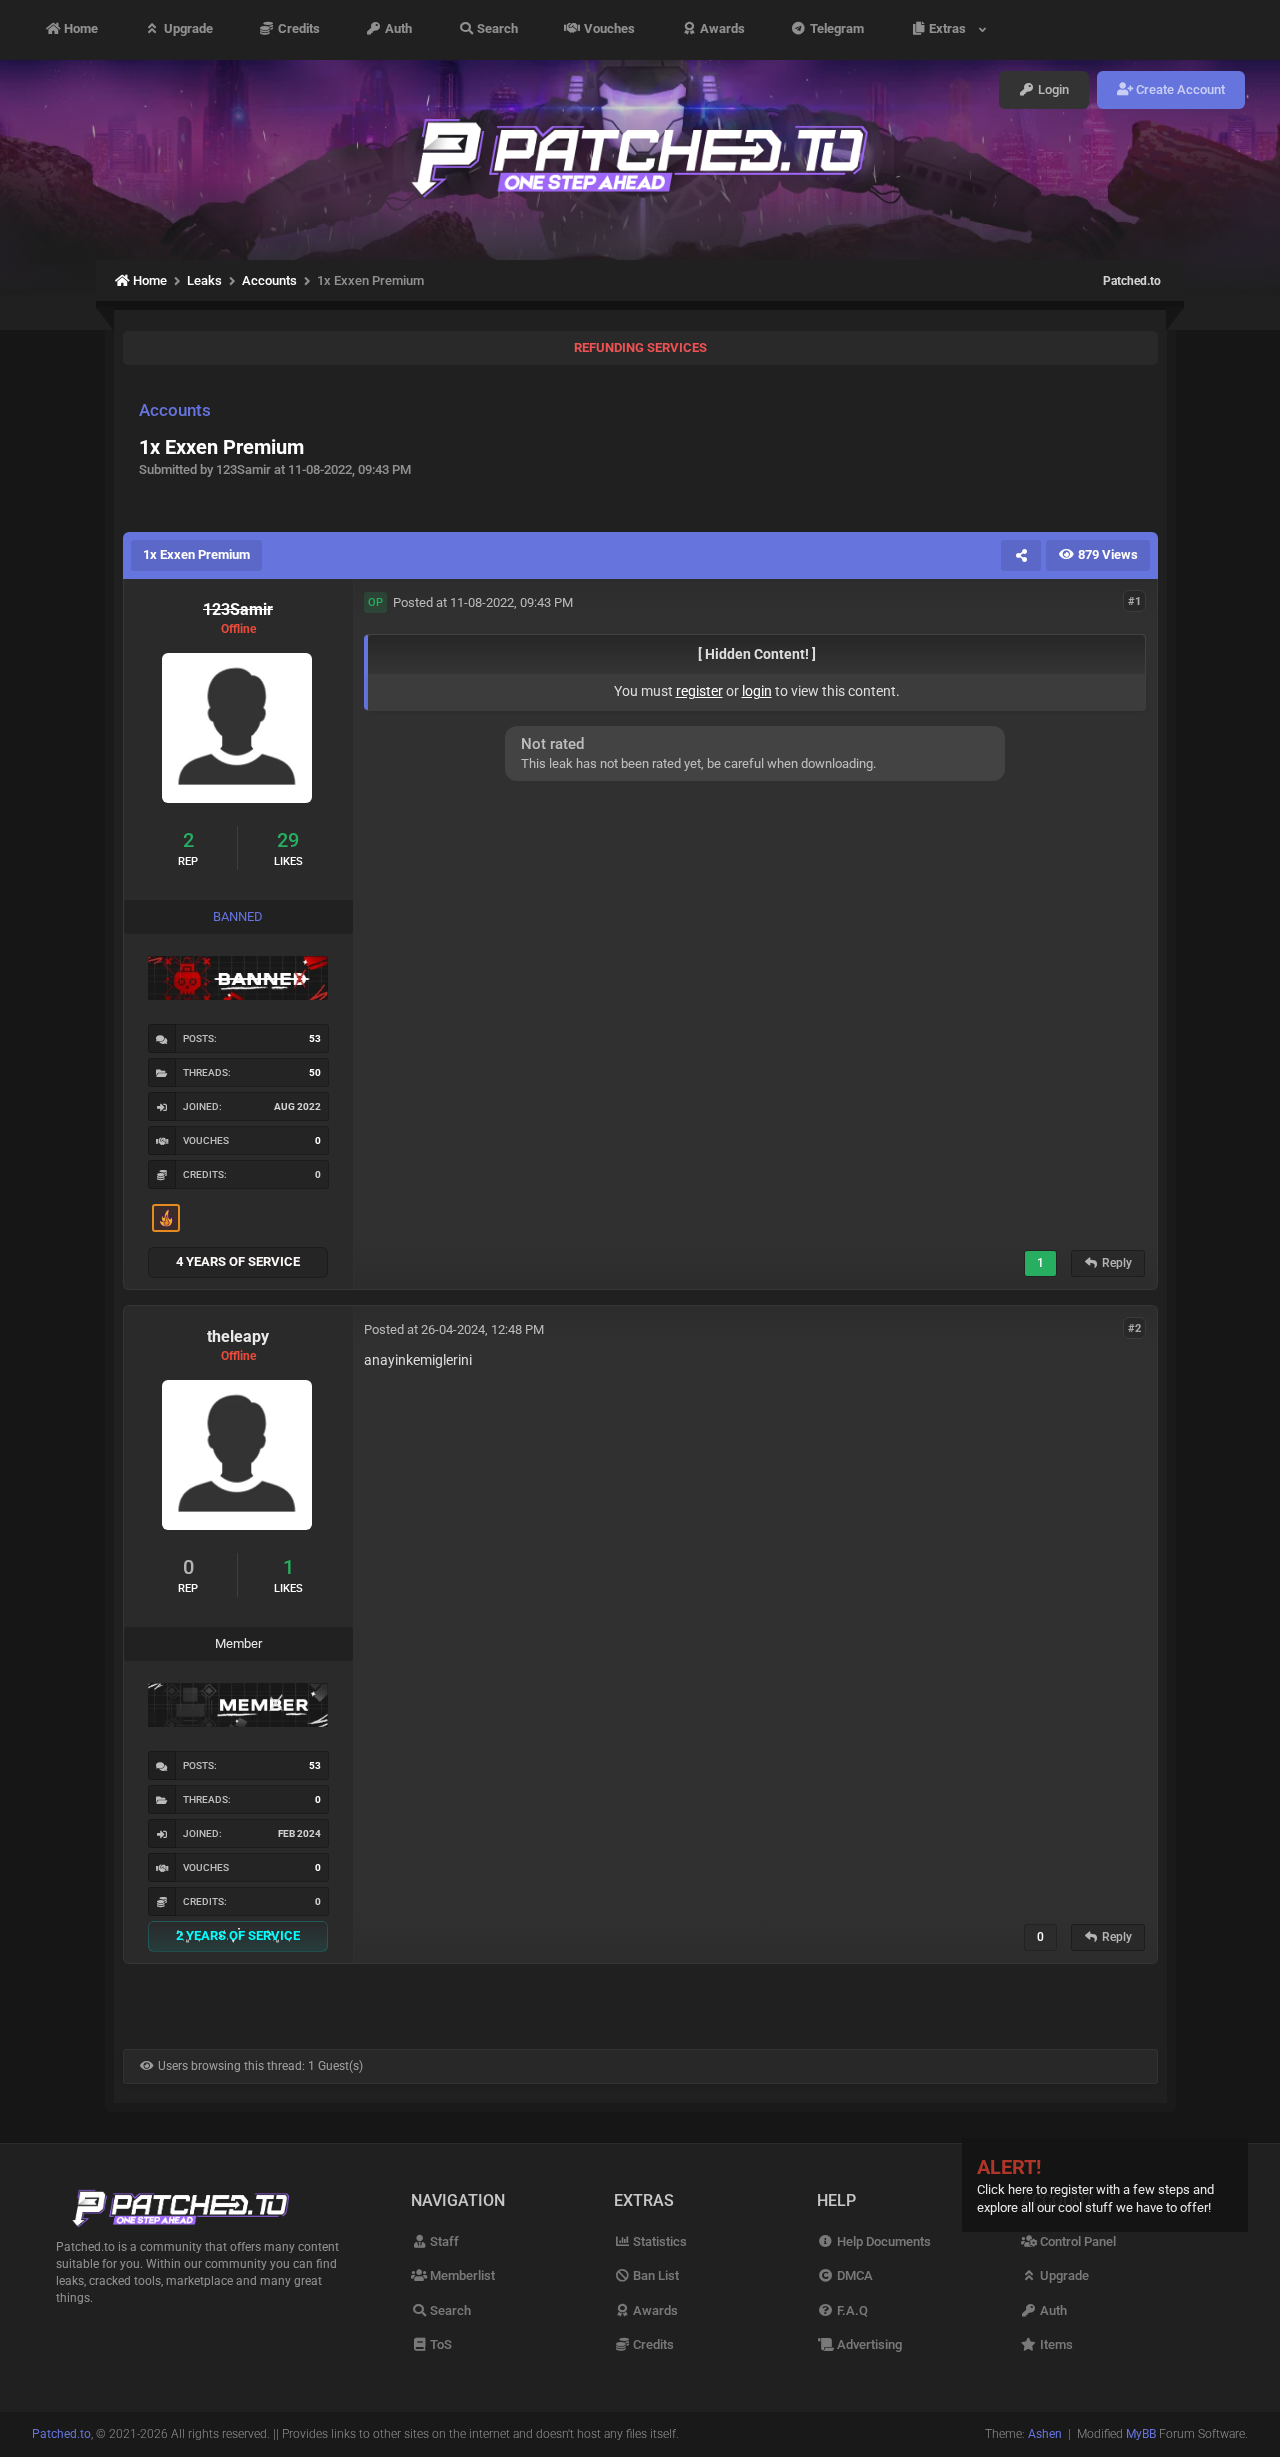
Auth (397, 29)
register (699, 691)
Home (79, 29)
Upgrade (187, 29)
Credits (297, 29)
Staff (443, 2241)
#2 (1134, 1328)
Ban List (654, 2275)
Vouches (608, 29)
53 (315, 1038)
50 (315, 1072)
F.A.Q (850, 2310)
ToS (439, 2344)
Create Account (1179, 89)
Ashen (1045, 2434)
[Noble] (166, 1218)
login (757, 691)
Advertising (867, 2344)
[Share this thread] (1021, 555)
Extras (950, 29)
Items (1055, 2344)
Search (496, 29)
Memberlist (461, 2275)
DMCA (853, 2275)
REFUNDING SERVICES (640, 347)
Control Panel (1076, 2241)
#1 (1134, 601)
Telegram (835, 29)
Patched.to (1132, 281)
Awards (721, 29)
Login (1052, 89)
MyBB (1141, 2434)
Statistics (658, 2241)
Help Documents (882, 2241)
